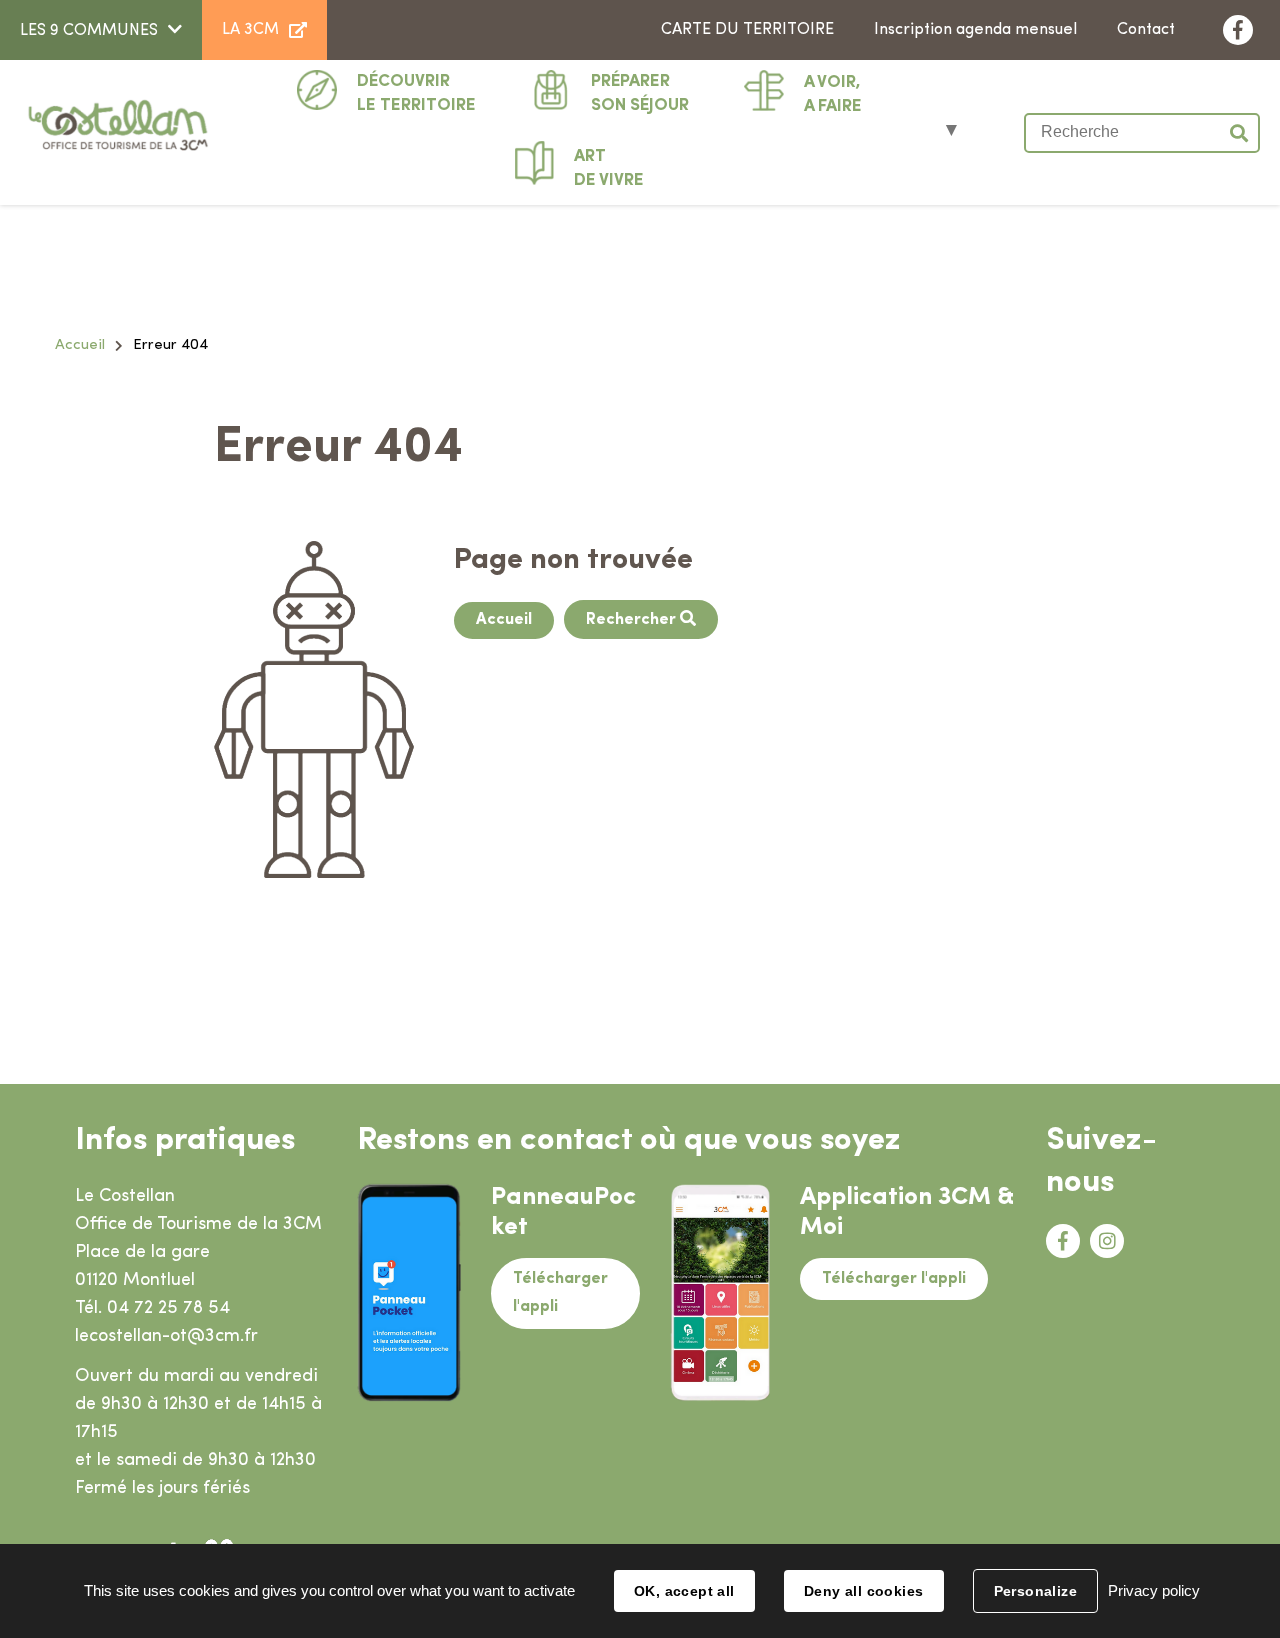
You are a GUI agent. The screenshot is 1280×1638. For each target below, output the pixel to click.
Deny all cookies (864, 1591)
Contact (1146, 30)
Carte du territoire (747, 30)
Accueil (80, 345)
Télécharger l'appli (560, 1293)
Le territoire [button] (416, 93)
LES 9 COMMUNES (89, 31)
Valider (1240, 133)
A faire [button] (833, 94)
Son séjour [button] (640, 93)
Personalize (1036, 1591)
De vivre (609, 168)
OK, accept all (684, 1591)
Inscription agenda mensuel (975, 30)
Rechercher (633, 620)
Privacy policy (1154, 1590)
